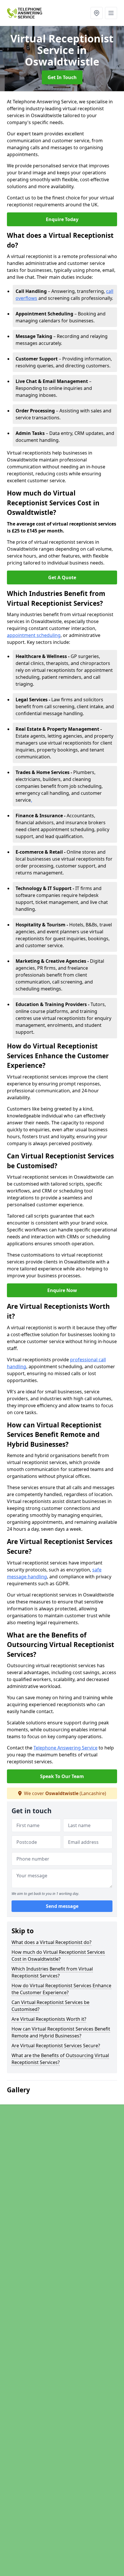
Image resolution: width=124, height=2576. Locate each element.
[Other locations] (97, 13)
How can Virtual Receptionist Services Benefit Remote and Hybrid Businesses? (61, 2032)
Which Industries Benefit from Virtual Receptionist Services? (52, 1972)
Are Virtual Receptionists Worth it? (49, 2019)
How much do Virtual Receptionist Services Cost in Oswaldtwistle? (58, 1956)
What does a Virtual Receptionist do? (51, 1942)
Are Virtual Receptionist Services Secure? (56, 2046)
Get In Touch (62, 77)
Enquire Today (62, 219)
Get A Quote (62, 577)
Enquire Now (62, 1290)
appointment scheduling (34, 635)
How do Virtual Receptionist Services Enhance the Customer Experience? (61, 1989)
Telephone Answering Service (65, 1748)
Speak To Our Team (62, 1776)
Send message (62, 1906)
